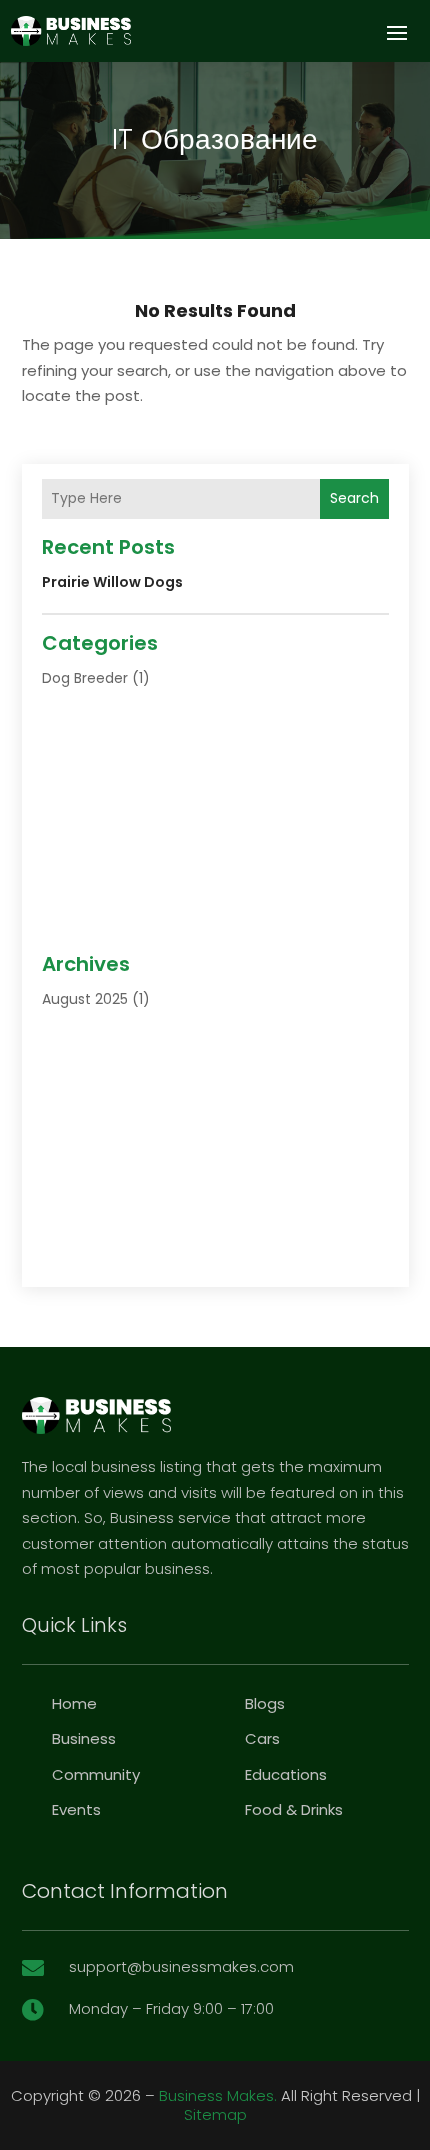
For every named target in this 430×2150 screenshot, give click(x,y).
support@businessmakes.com (181, 1966)
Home (74, 1703)
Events (76, 1809)
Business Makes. (218, 2095)
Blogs (265, 1703)
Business (84, 1738)
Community (96, 1774)
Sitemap (215, 2114)
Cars (262, 1738)
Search (354, 498)
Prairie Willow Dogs (112, 582)
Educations (286, 1774)
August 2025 (85, 999)
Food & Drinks (294, 1809)
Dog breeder (85, 678)
